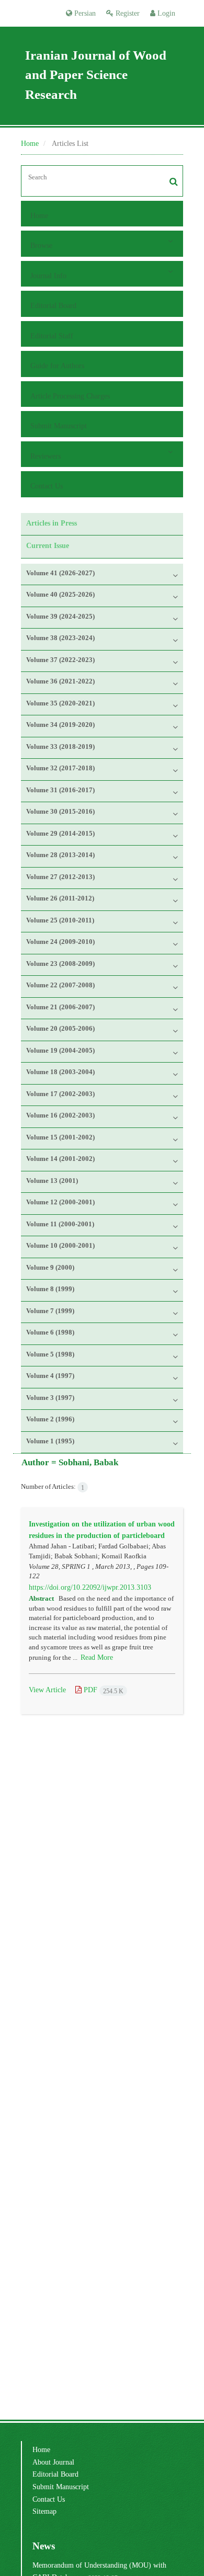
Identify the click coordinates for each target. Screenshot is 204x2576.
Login (165, 13)
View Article (47, 1690)
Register (127, 13)
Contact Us (47, 486)
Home (30, 143)
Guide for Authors (57, 366)
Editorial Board (53, 305)
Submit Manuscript (59, 426)
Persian (84, 13)
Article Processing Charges (70, 396)
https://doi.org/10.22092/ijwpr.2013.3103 (90, 1587)
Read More (97, 1657)
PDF (103, 1690)
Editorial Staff (52, 336)
